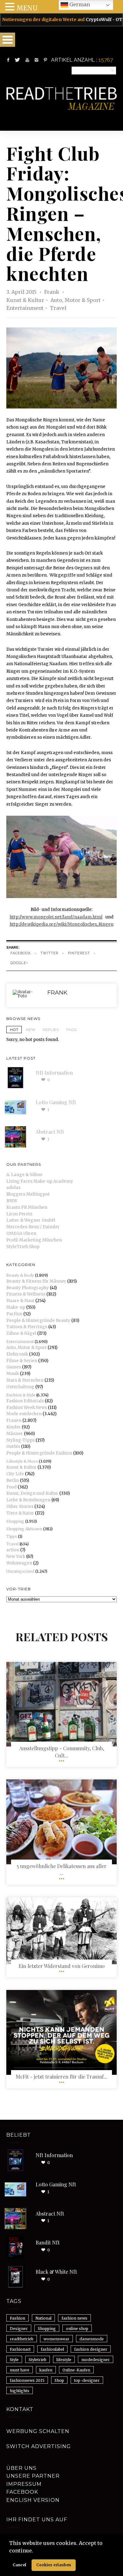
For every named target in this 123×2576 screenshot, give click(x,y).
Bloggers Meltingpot (28, 1194)
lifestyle (64, 2360)
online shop (77, 2329)
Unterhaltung (20, 1387)
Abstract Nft (50, 1132)
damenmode (92, 2339)
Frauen (14, 1420)
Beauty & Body (20, 1275)
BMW (12, 1201)
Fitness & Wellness (26, 1294)
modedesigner (96, 2360)
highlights (20, 2391)
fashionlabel (52, 2349)
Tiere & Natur (20, 1513)
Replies (51, 1030)
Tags (71, 1030)
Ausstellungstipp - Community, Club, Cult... (62, 1752)
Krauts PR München (27, 1207)
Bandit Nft (48, 2242)
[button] (35, 2551)
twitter (49, 953)
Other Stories (20, 1507)
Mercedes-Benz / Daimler (33, 1227)
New (31, 1030)
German (79, 4)
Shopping (15, 1521)
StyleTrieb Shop (23, 1247)
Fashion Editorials (25, 1401)
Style (14, 2360)
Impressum (24, 2484)
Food (12, 1487)
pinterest (79, 953)
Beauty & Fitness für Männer (36, 1281)
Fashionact (20, 2349)
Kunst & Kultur (25, 300)
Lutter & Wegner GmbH (31, 1220)
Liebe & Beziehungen (28, 1500)
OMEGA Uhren (21, 1233)
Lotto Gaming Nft (56, 1102)
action (13, 1550)
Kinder (14, 1427)
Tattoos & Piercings (27, 1327)
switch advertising (39, 2446)
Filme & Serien (22, 1361)
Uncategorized (20, 1571)
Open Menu (8, 40)
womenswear (56, 2339)
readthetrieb (22, 2339)
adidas (13, 1188)
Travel (58, 308)
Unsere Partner (33, 2476)
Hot (14, 1030)
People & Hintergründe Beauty (38, 1321)
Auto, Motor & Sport (76, 300)
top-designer (87, 2380)
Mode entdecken (24, 1414)
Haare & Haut (20, 1301)
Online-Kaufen (76, 2370)
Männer (15, 1434)
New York (16, 1557)
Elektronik (17, 1354)
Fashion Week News (27, 1408)
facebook (21, 953)
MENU (27, 8)
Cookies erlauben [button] (54, 2565)
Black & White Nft (56, 2272)
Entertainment (25, 308)
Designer (19, 2329)
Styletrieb (38, 2360)
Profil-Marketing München (34, 1240)
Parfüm (14, 1314)
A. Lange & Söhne (24, 1175)
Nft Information (54, 1073)
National (43, 2318)
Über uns (21, 2468)
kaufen (46, 2370)
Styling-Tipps (20, 1440)
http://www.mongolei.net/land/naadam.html (56, 917)
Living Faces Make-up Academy (40, 1181)
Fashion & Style (21, 1395)
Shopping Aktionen (24, 1529)
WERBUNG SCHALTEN (38, 2431)
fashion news (74, 2318)
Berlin (13, 1480)
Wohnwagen (19, 1563)
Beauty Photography (28, 1288)
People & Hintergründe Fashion (39, 1453)
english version (33, 2500)
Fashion (18, 2318)
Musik (13, 1374)
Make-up (16, 1307)
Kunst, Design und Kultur (32, 1493)
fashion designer (91, 2349)
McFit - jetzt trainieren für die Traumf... (62, 2077)
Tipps (12, 1536)
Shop (59, 2380)
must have (20, 2370)
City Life (15, 1474)
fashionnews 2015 (27, 2380)
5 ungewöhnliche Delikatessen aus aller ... (62, 1869)
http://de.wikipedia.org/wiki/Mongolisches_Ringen (62, 924)
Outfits (13, 1447)
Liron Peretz (19, 1214)
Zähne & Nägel (21, 1333)
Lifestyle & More (22, 1461)
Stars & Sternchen (25, 1380)
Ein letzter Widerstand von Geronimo (62, 1966)
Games (14, 1367)
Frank (52, 292)
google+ (19, 963)
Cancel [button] (19, 2565)
